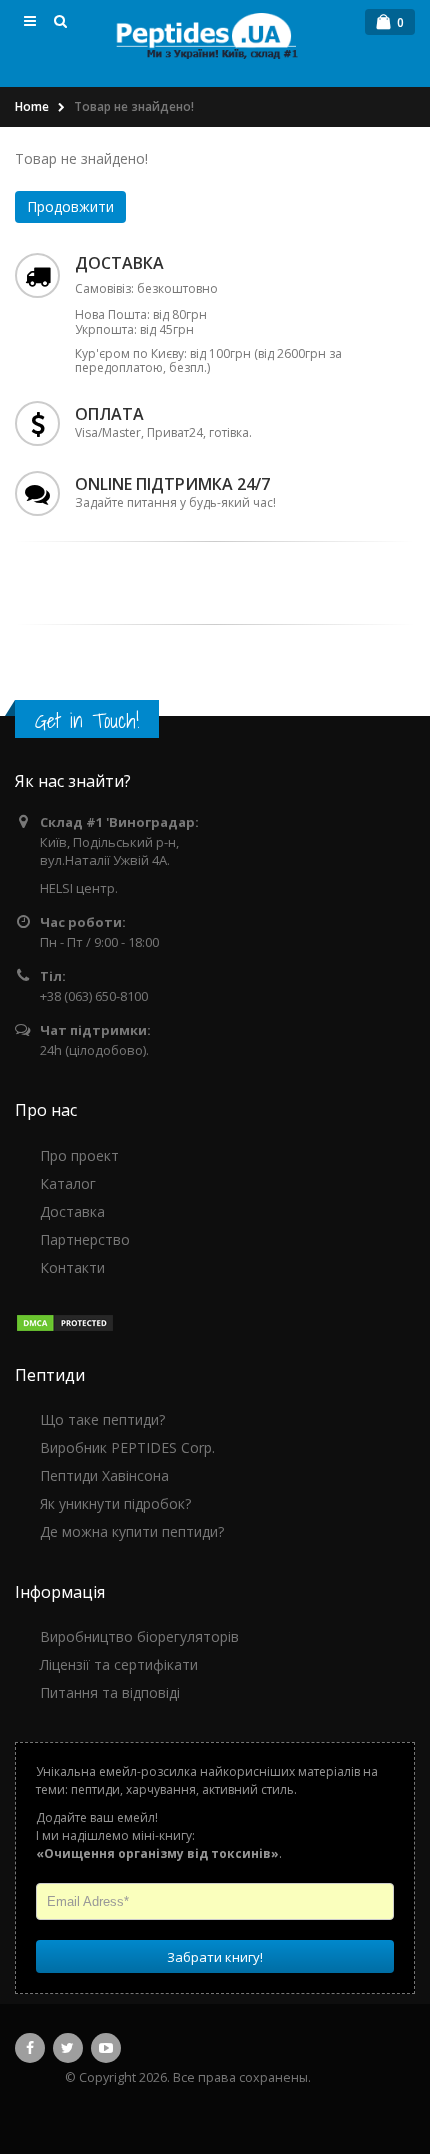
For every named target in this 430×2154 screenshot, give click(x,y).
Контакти (72, 1267)
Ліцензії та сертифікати (119, 1664)
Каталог (68, 1183)
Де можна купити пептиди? (132, 1531)
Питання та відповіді (110, 1692)
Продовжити (70, 206)
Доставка (72, 1211)
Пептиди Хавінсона (104, 1475)
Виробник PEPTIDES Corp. (127, 1447)
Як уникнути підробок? (115, 1503)
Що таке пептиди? (102, 1419)
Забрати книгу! (215, 1957)
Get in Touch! (87, 720)
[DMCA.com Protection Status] (65, 1322)
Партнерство (85, 1239)
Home (32, 106)
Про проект (79, 1155)
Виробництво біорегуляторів (139, 1636)
